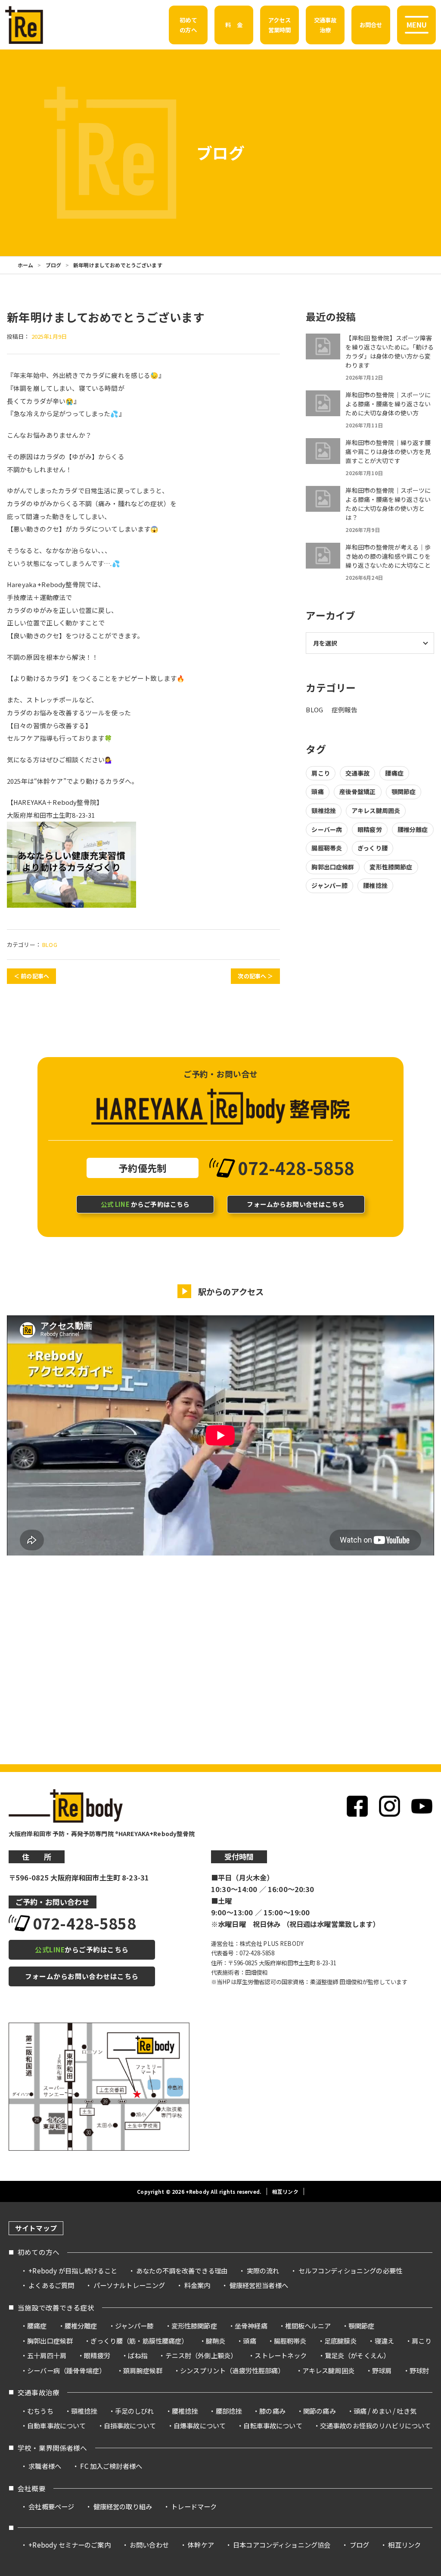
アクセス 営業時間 (280, 25)
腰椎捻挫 (375, 885)
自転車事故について (273, 2425)
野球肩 (382, 2370)
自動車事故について (56, 2425)
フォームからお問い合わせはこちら (82, 1976)
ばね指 (138, 2355)
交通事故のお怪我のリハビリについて (376, 2425)
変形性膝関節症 (391, 867)
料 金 (234, 25)
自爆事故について (200, 2425)
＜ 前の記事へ (31, 976)
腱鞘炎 (216, 2341)
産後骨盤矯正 (358, 792)
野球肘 (419, 2370)
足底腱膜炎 (341, 2341)
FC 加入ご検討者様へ (111, 2466)
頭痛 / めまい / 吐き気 (385, 2411)
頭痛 (317, 792)
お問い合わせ (149, 2545)
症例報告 (345, 710)
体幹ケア (201, 2545)
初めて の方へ (188, 25)
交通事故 (358, 773)
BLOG (50, 945)
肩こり (320, 773)
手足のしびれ (135, 2411)
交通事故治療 (39, 2392)
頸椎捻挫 (324, 810)
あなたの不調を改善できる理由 (182, 2270)
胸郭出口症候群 (333, 867)
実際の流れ (263, 2270)
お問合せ (371, 25)
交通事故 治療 (325, 25)
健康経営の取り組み (123, 2506)
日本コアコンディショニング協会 (282, 2545)
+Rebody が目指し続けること (73, 2270)
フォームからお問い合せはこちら (296, 1204)
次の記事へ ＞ (255, 976)
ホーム (25, 265)
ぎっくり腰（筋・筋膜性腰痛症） (139, 2341)
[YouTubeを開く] (422, 1806)
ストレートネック (281, 2355)
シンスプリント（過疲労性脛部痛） (232, 2370)
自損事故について (130, 2425)
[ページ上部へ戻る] (419, 2219)
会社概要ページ (51, 2506)
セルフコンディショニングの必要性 (350, 2270)
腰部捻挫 (229, 2411)
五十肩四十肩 (47, 2355)
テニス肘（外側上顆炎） (201, 2355)
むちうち (40, 2411)
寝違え (384, 2341)
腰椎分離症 (413, 829)
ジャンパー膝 (329, 885)
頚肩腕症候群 (143, 2370)
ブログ (53, 265)
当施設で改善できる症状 (56, 2308)
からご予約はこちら (145, 1204)
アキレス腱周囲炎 (376, 810)
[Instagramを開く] (390, 1806)
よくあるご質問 (51, 2285)
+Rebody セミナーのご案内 (69, 2545)
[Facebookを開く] (357, 1806)
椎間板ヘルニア (308, 2326)
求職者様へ (45, 2466)
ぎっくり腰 (373, 848)
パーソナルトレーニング (129, 2285)
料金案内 (197, 2285)
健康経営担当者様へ (259, 2285)
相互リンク (285, 2191)
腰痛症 (394, 773)
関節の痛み (320, 2411)
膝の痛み (272, 2411)
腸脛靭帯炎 (327, 848)
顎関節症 (404, 792)
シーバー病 (327, 829)
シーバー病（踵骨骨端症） (66, 2370)
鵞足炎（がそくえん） (357, 2355)
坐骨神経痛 (251, 2326)
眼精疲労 (370, 829)
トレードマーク (194, 2506)
